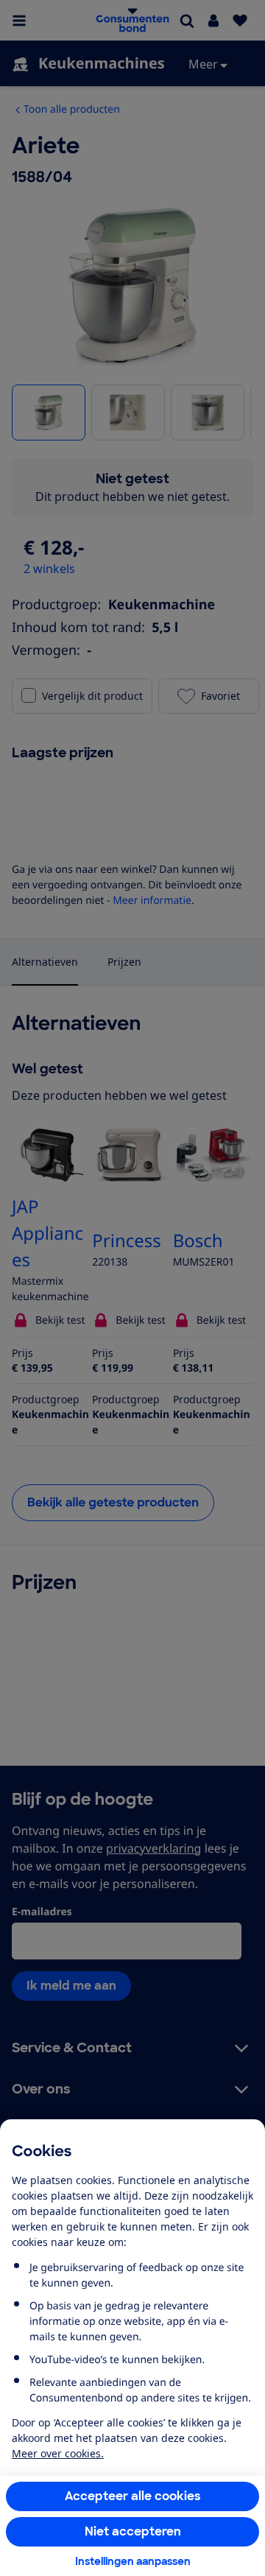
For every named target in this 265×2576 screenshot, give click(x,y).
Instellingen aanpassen (133, 2561)
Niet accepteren (133, 2531)
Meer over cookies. (58, 2453)
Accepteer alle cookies (133, 2496)
